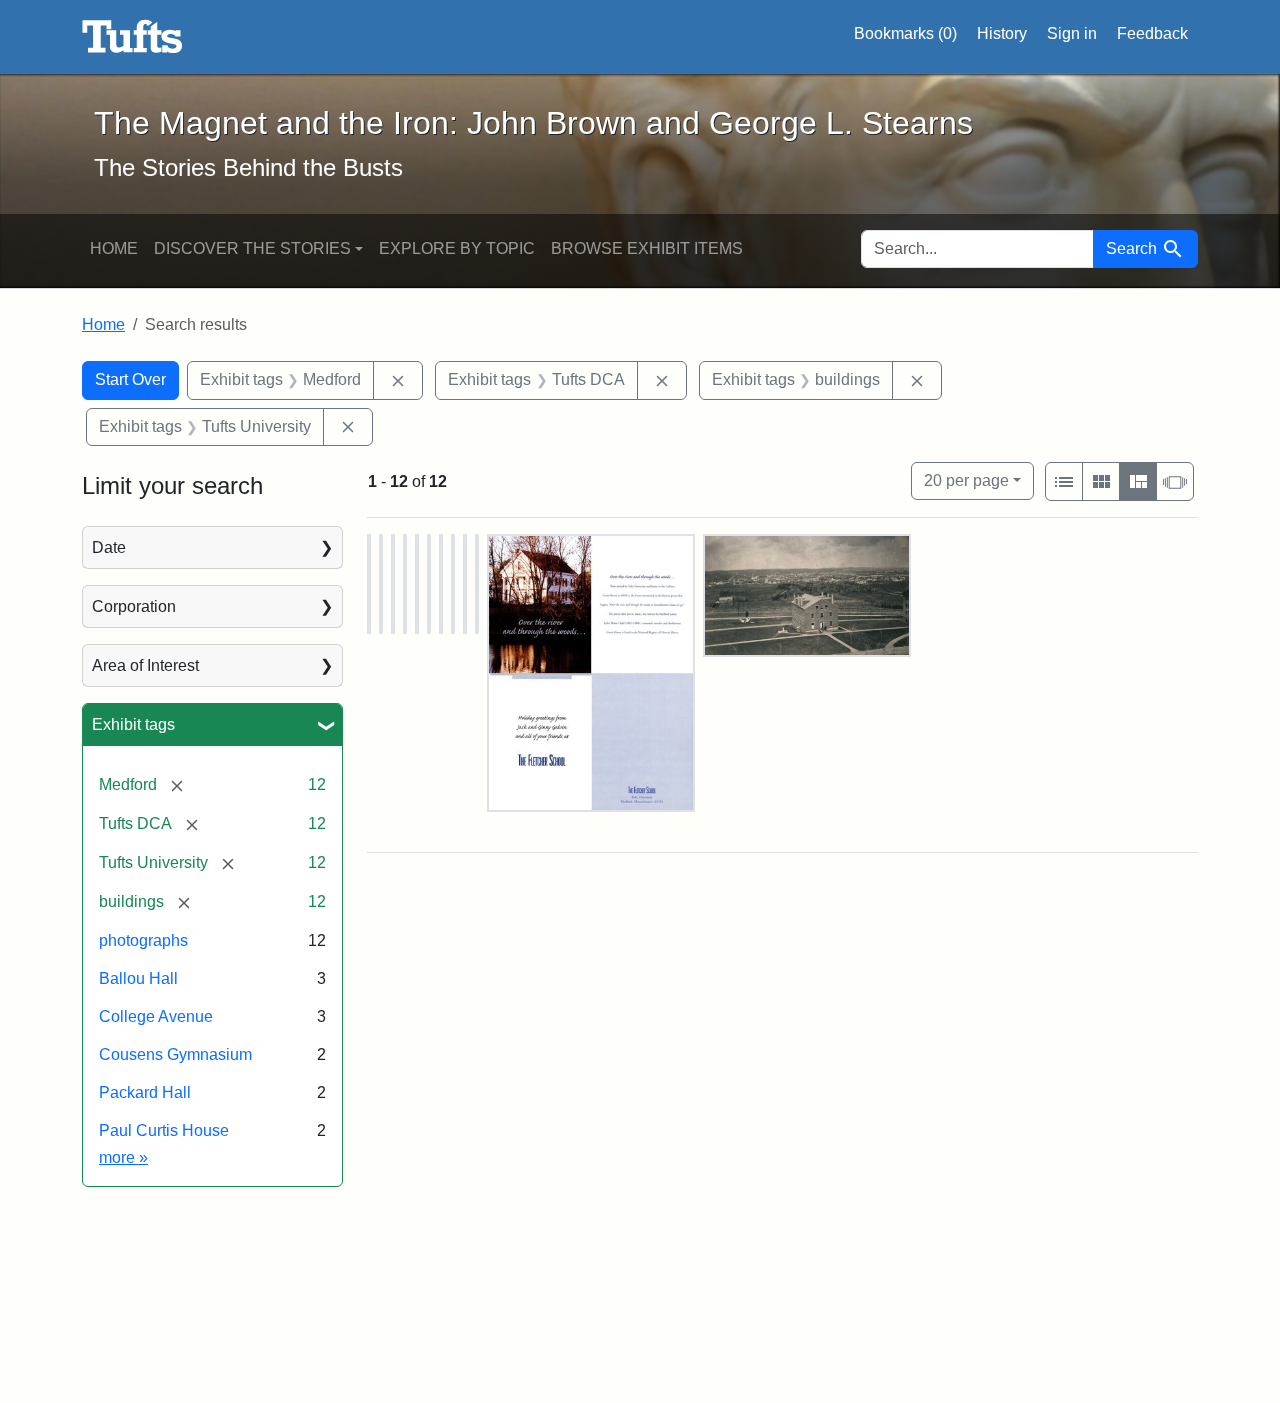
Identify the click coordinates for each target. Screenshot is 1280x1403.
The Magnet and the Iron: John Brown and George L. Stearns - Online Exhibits (132, 37)
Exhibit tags (133, 724)
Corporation (134, 606)
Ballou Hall (138, 978)
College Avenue (156, 1016)
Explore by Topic (457, 248)
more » (123, 1157)
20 (966, 480)
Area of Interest (145, 665)
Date (109, 547)
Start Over (130, 379)
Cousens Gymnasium (175, 1054)
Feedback (1152, 33)
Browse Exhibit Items (647, 248)
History (1002, 33)
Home (114, 248)
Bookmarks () (905, 33)
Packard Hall (145, 1092)
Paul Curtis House (164, 1130)
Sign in (1072, 33)
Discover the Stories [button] (252, 248)
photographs (143, 940)
